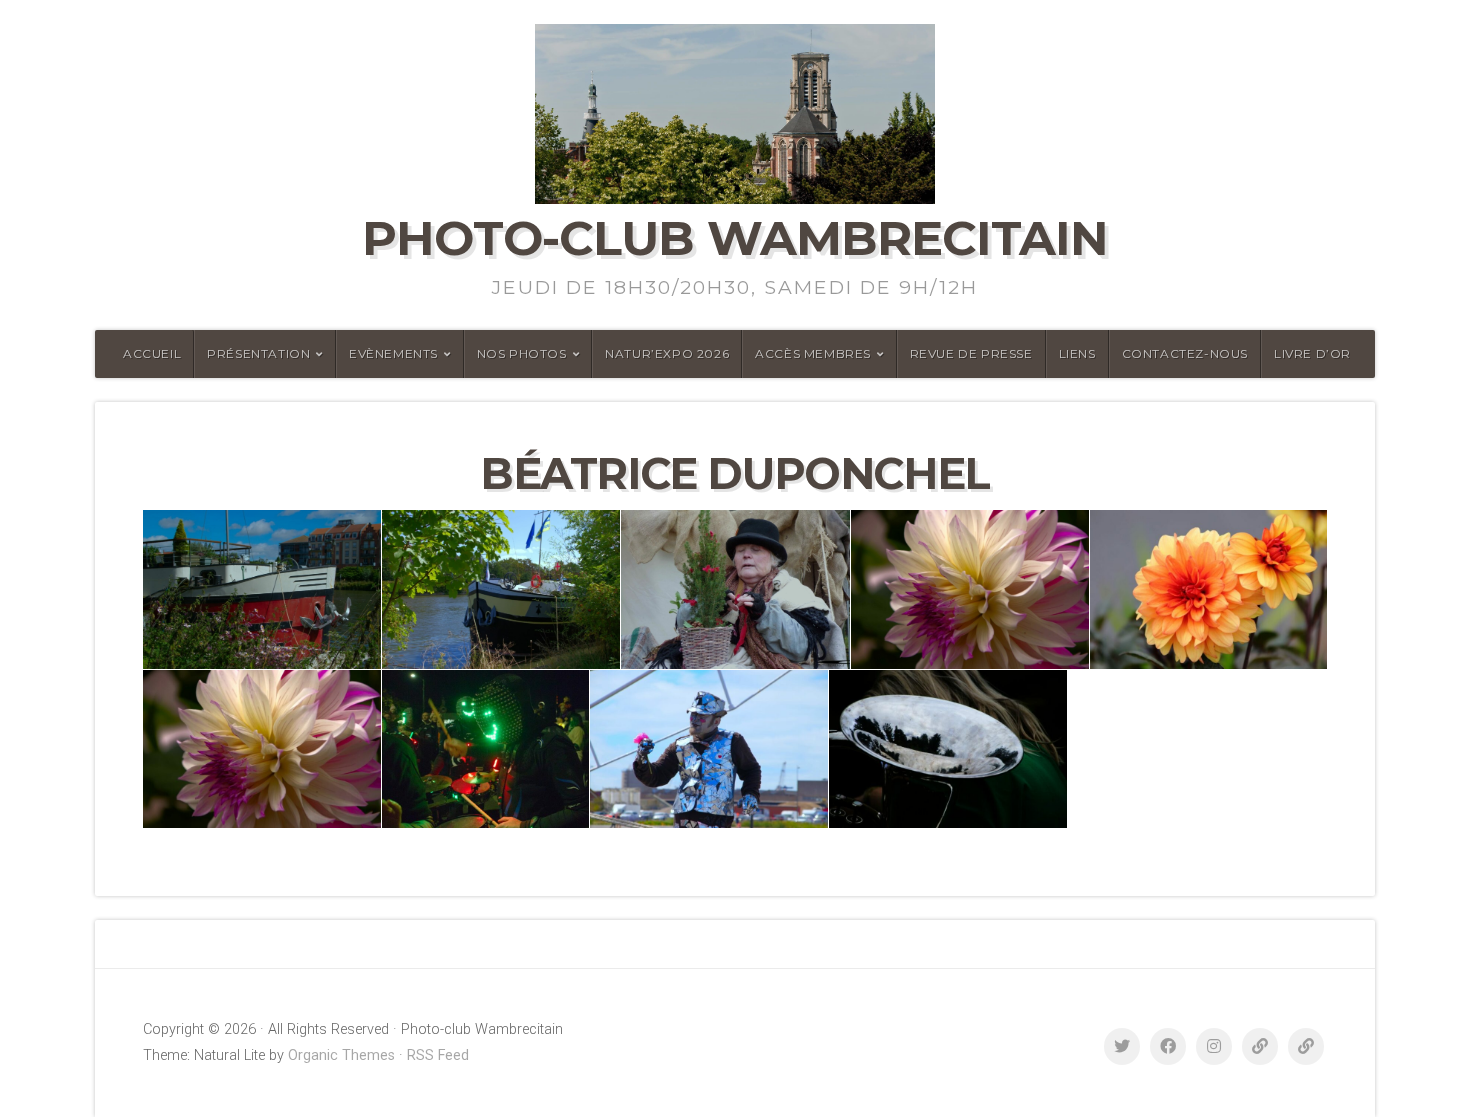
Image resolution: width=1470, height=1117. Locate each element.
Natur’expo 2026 (667, 353)
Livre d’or (1312, 353)
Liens (1077, 353)
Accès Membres (813, 353)
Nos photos (522, 353)
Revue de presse (971, 353)
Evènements (393, 353)
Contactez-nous (1185, 353)
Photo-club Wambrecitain (735, 238)
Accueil (152, 353)
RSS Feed (438, 1055)
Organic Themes (341, 1055)
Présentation (258, 353)
